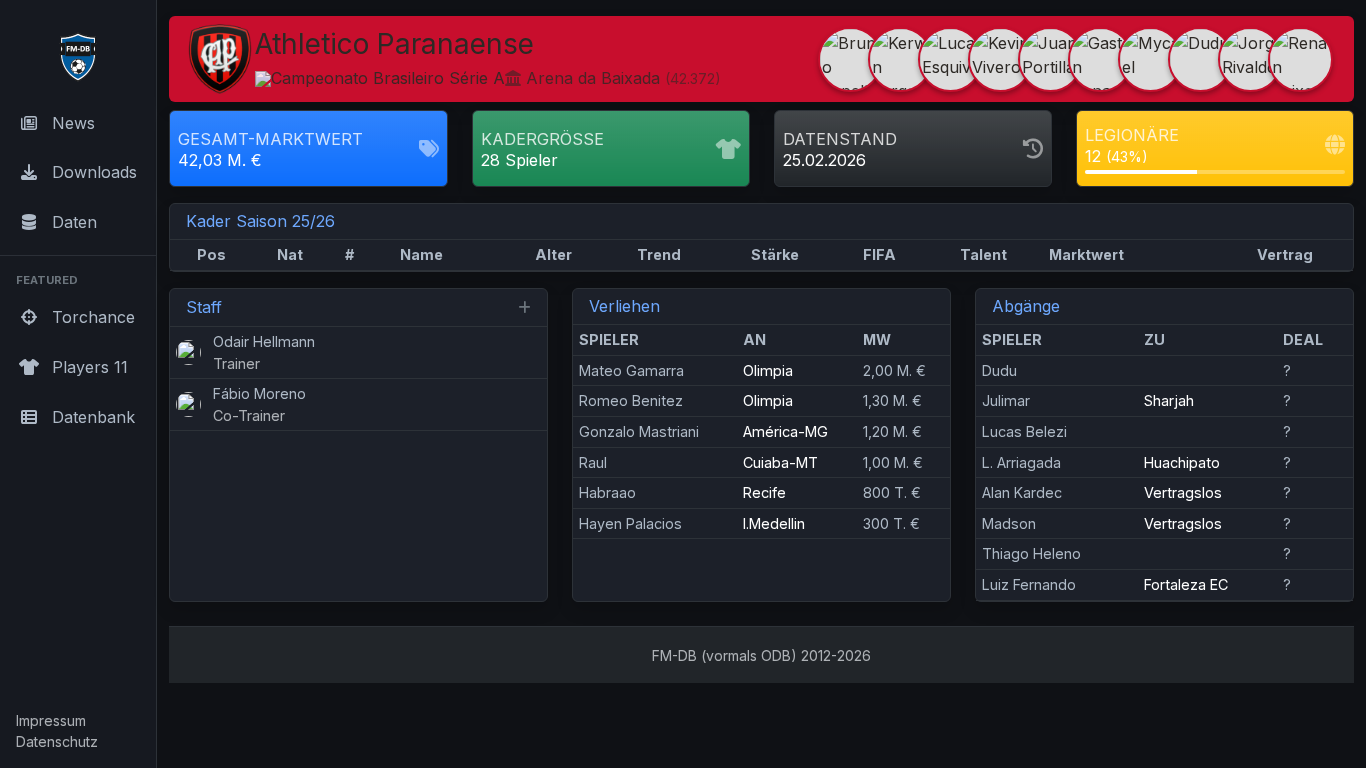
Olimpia (768, 370)
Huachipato (1182, 462)
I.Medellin (774, 523)
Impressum (51, 720)
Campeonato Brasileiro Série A (388, 78)
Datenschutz (57, 741)
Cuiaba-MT (780, 462)
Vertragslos (1183, 492)
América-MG (785, 431)
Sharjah (1169, 400)
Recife (764, 492)
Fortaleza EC (1186, 584)
